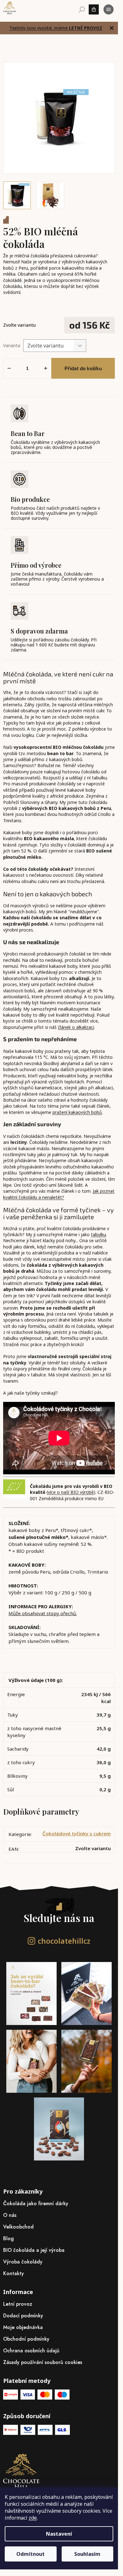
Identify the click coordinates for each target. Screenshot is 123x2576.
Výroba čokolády (23, 2262)
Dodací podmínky (23, 2316)
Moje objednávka (23, 2327)
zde (33, 2518)
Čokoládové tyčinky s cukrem (77, 1833)
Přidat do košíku (83, 368)
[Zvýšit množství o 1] (46, 368)
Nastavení (59, 2534)
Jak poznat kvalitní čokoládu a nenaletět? (59, 1194)
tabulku (98, 1234)
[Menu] (109, 9)
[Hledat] (82, 9)
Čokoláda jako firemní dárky (36, 2203)
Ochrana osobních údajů (31, 2351)
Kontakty (14, 2273)
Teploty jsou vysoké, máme (56, 28)
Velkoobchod (18, 2227)
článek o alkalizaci (76, 1027)
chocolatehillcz (64, 1941)
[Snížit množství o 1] (9, 368)
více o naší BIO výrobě (71, 1492)
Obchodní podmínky (26, 2339)
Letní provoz (18, 2304)
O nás (10, 2215)
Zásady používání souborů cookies (43, 2362)
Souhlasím (87, 2554)
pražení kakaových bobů (77, 1112)
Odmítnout (31, 2554)
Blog (8, 2238)
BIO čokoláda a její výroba (34, 2250)
